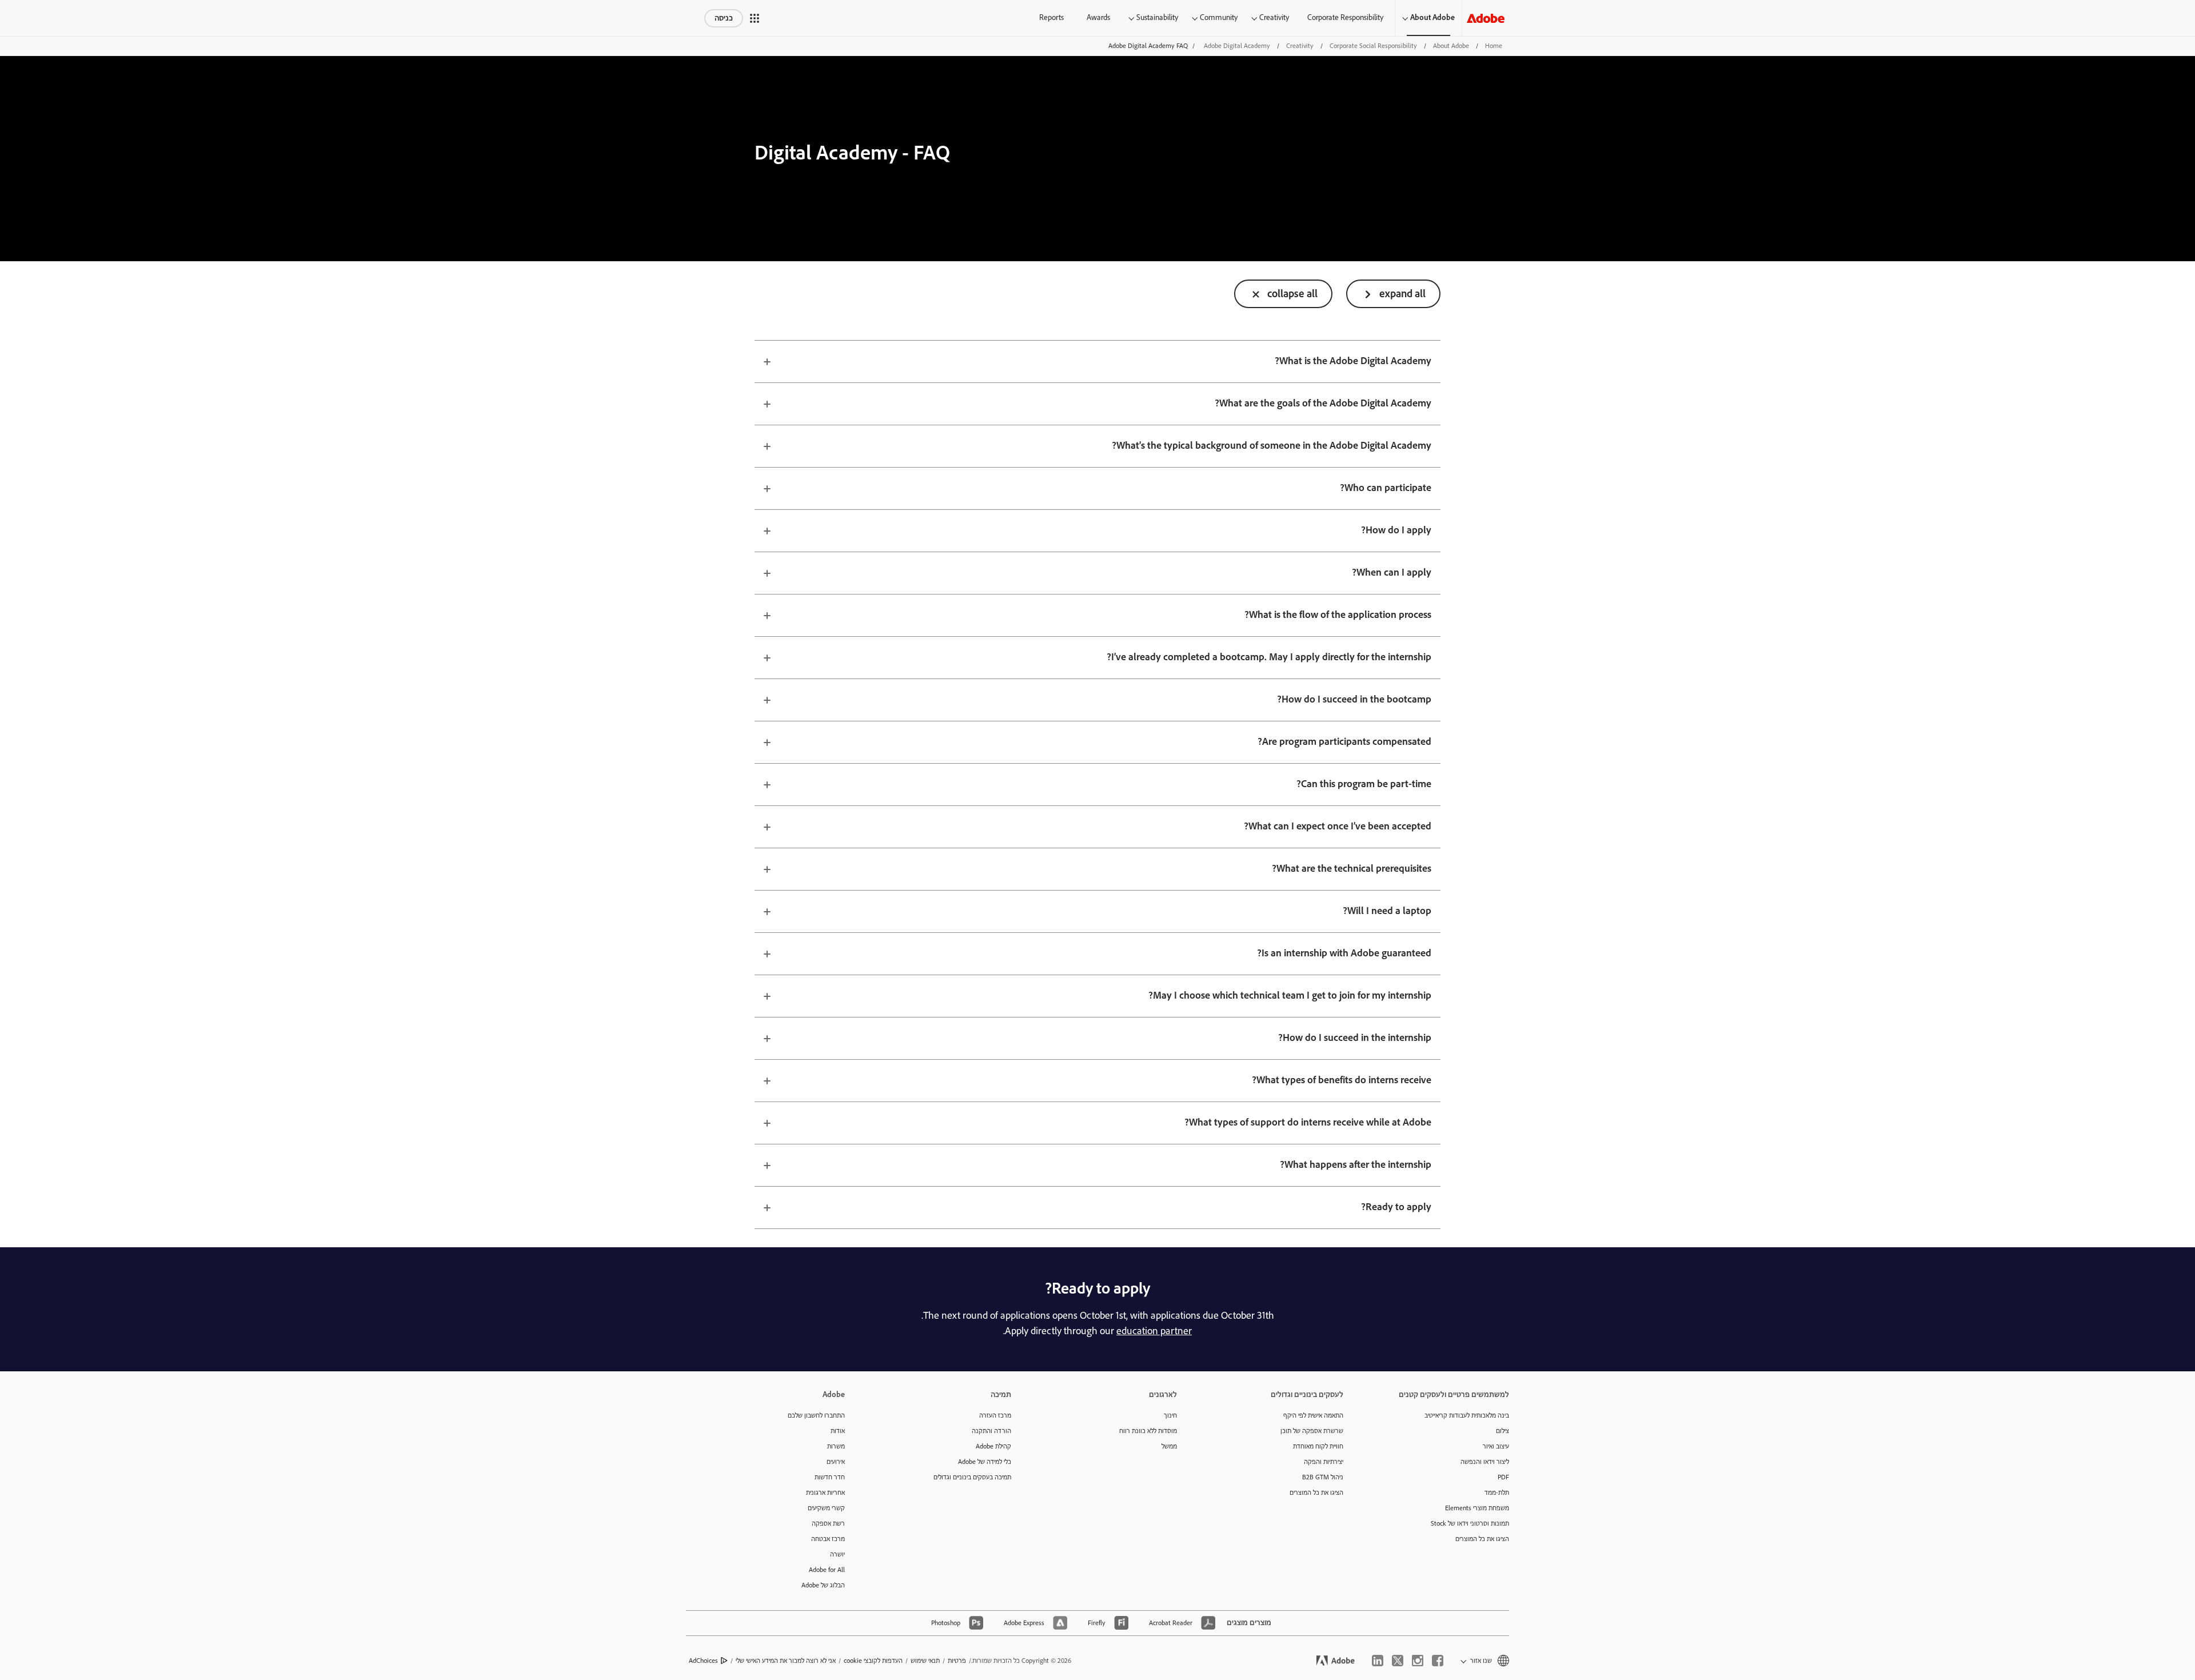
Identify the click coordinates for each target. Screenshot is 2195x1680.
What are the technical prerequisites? (1352, 869)
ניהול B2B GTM (1323, 1477)
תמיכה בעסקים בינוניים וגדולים (972, 1477)
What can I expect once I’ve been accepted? (1338, 827)
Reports (1051, 18)
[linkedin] (1378, 1661)
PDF (1503, 1477)
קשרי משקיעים (826, 1508)
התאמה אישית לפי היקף (1313, 1416)
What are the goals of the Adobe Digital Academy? (1323, 404)
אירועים (836, 1462)
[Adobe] (1486, 18)
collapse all (1292, 294)
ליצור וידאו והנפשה (1485, 1462)
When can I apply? (1392, 573)
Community (1219, 18)
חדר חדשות (830, 1477)
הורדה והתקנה (991, 1431)
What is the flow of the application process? (1338, 615)
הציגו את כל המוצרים (1482, 1539)
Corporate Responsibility (1345, 18)
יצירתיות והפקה (1324, 1462)
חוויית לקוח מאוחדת (1318, 1446)
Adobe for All (827, 1570)
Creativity (1274, 18)
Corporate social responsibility (1373, 46)
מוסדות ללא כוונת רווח (1148, 1431)
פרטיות (957, 1661)
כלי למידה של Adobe (985, 1462)
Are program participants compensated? (1344, 742)
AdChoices (703, 1661)
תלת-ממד (1497, 1493)
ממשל (1169, 1446)
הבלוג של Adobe (823, 1585)
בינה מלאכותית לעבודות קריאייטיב (1467, 1416)
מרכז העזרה (995, 1416)
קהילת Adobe (993, 1446)
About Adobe (1432, 18)
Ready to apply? (1396, 1207)
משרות (836, 1446)
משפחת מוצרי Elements (1477, 1508)
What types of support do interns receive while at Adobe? (1308, 1123)
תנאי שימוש (925, 1661)
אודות (838, 1431)
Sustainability (1157, 18)
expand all (1402, 294)
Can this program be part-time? (1364, 784)
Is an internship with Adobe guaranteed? (1344, 953)
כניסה (724, 18)
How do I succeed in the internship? (1355, 1038)
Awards (1098, 18)
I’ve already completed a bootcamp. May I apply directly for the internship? (1269, 657)
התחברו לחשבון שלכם (816, 1416)
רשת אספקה (828, 1524)
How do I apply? (1396, 530)
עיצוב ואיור (1496, 1446)
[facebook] (1438, 1661)
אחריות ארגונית (825, 1493)
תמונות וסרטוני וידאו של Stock (1470, 1524)
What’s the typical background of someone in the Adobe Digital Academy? (1272, 446)
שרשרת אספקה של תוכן (1312, 1431)
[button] (755, 18)
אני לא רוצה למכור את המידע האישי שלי (786, 1661)
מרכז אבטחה (828, 1539)
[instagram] (1418, 1661)
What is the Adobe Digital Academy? (1353, 361)
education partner (1154, 1331)
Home (1494, 46)
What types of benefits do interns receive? (1342, 1080)
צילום (1502, 1431)
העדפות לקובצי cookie (873, 1661)
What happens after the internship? (1356, 1165)
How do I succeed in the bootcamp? (1354, 700)
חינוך (1170, 1416)
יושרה (837, 1555)
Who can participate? (1386, 488)
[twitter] (1398, 1661)
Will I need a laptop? (1387, 911)
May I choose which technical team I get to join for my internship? (1290, 996)
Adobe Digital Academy (1237, 46)
